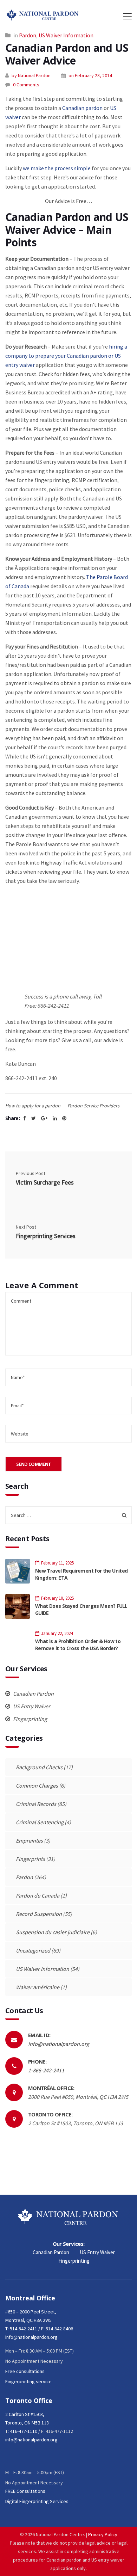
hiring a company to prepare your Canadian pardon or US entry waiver (66, 356)
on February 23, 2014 (90, 75)
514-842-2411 (24, 2329)
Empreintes (29, 1840)
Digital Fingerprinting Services (37, 2501)
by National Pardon (31, 75)
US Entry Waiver (31, 1706)
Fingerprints (30, 1859)
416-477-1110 (24, 2431)
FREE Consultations (25, 2491)
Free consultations (25, 2371)
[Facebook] (25, 1118)
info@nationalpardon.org (59, 2044)
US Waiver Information (66, 35)
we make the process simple (57, 168)
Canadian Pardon (33, 1693)
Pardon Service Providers (93, 1106)
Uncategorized (33, 1950)
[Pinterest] (64, 1118)
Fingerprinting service (28, 2381)
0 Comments (26, 85)
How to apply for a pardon (33, 1106)
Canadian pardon (82, 108)
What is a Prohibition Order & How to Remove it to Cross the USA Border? (78, 1645)
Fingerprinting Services (46, 1236)
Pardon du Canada (38, 1895)
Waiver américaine (38, 1987)
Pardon (28, 35)
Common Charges (37, 1785)
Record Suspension (39, 1914)
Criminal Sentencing (40, 1822)
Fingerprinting (30, 1719)
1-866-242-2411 (46, 2070)
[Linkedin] (55, 1118)
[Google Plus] (44, 1118)
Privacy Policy (103, 2534)
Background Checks (39, 1767)
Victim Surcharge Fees (45, 1182)
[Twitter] (34, 1118)
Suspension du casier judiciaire (53, 1932)
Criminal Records (36, 1804)
